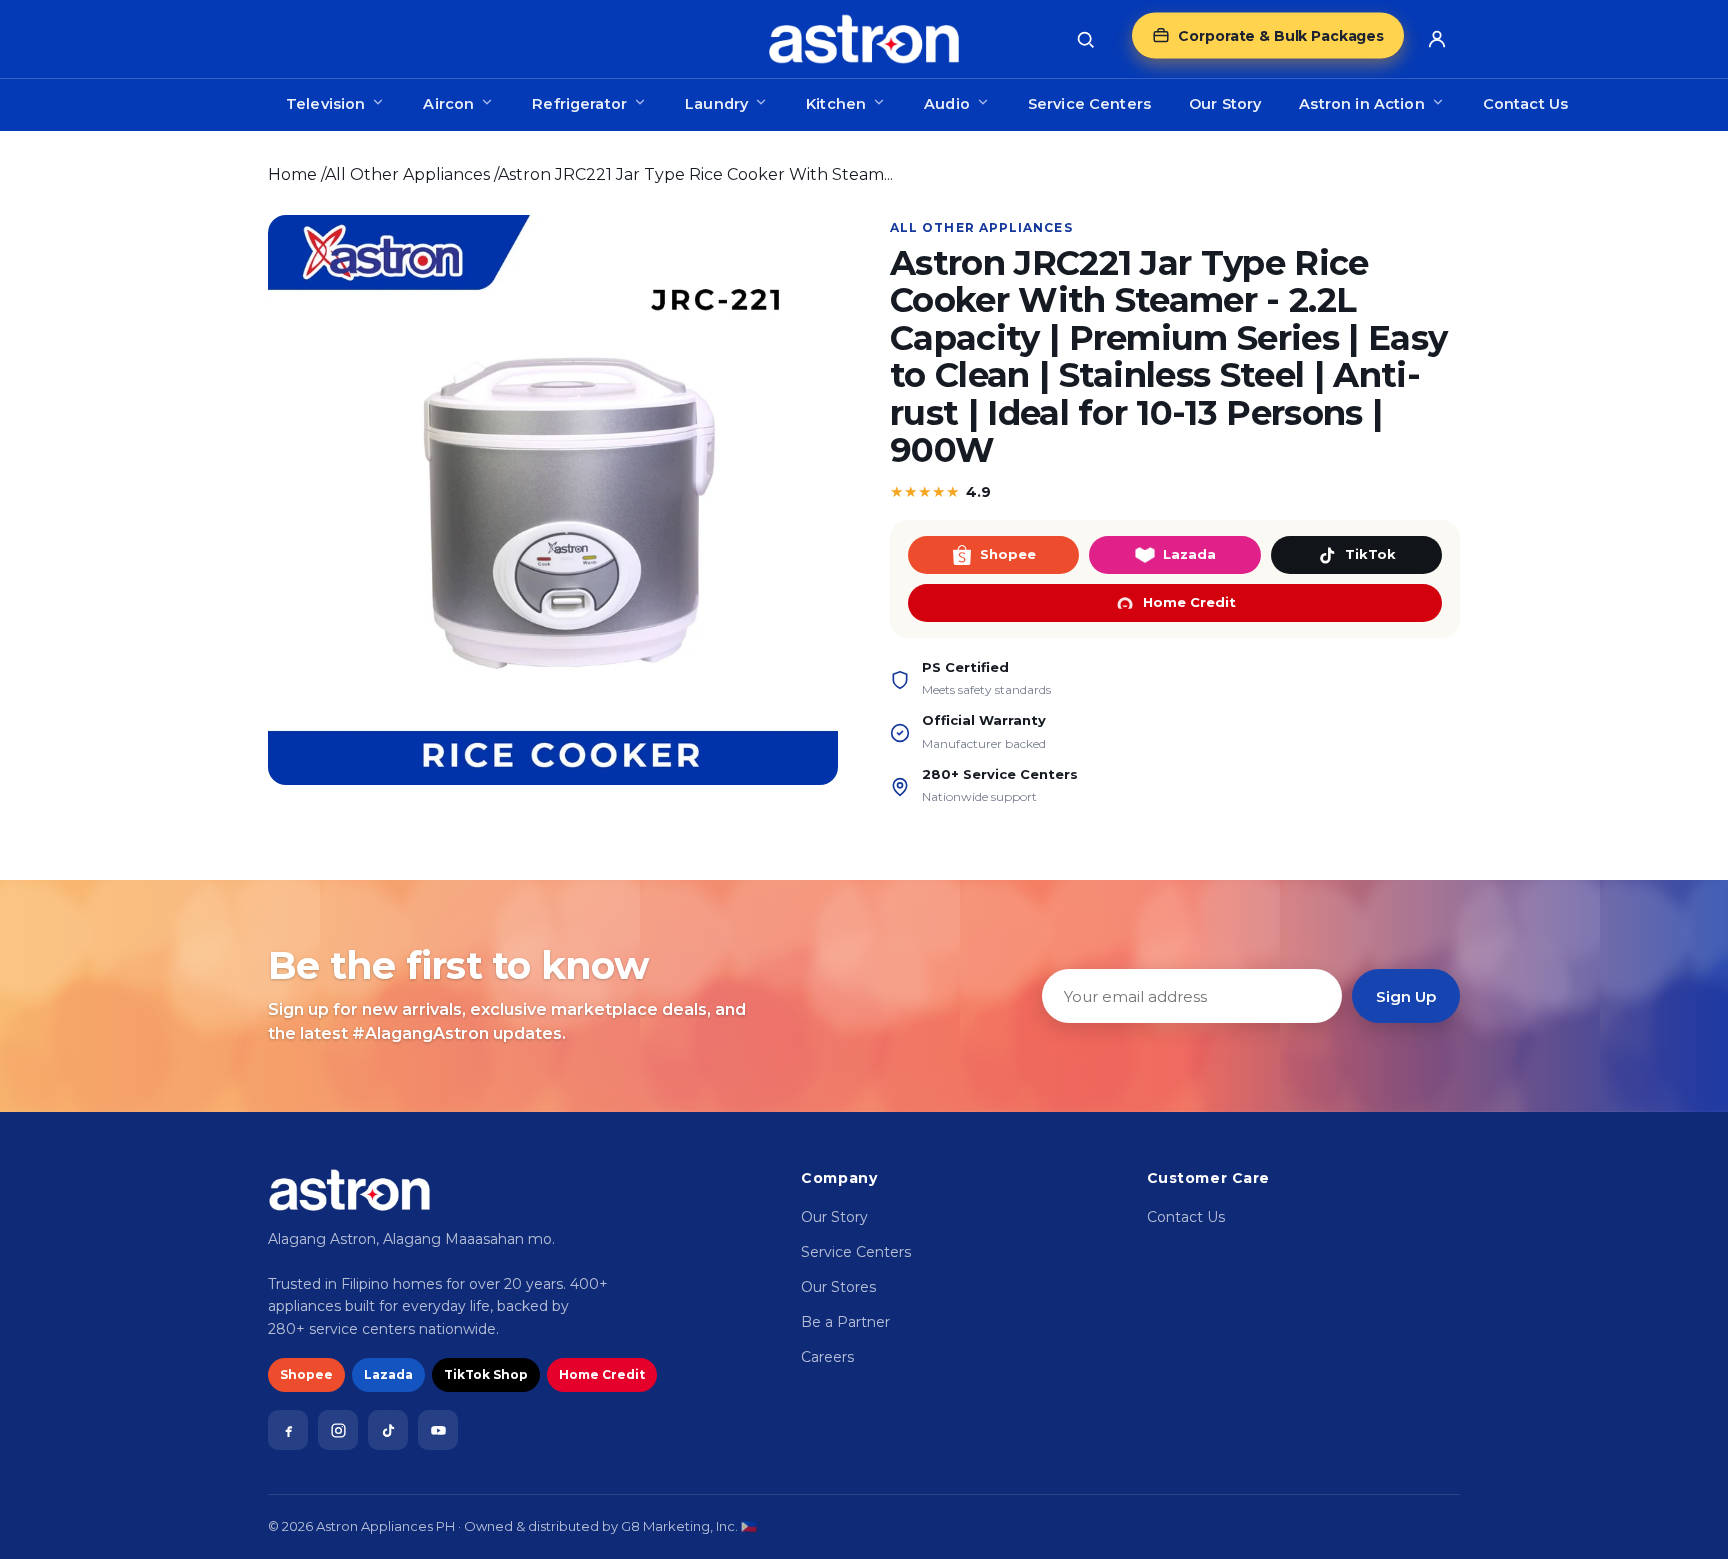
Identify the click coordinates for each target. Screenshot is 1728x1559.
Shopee (1008, 554)
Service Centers (1089, 104)
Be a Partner (845, 1322)
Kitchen (836, 104)
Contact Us (1525, 104)
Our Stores (838, 1287)
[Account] (1437, 39)
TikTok (1370, 554)
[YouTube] (438, 1430)
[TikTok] (388, 1430)
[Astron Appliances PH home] (863, 39)
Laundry (716, 104)
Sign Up (1406, 996)
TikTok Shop (486, 1374)
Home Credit (1189, 602)
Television (325, 104)
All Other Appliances (407, 174)
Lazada (1189, 554)
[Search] (1085, 39)
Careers (827, 1357)
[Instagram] (338, 1430)
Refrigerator (579, 104)
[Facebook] (288, 1430)
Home (292, 174)
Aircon (448, 104)
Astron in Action (1361, 104)
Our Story (1225, 104)
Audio (947, 104)
